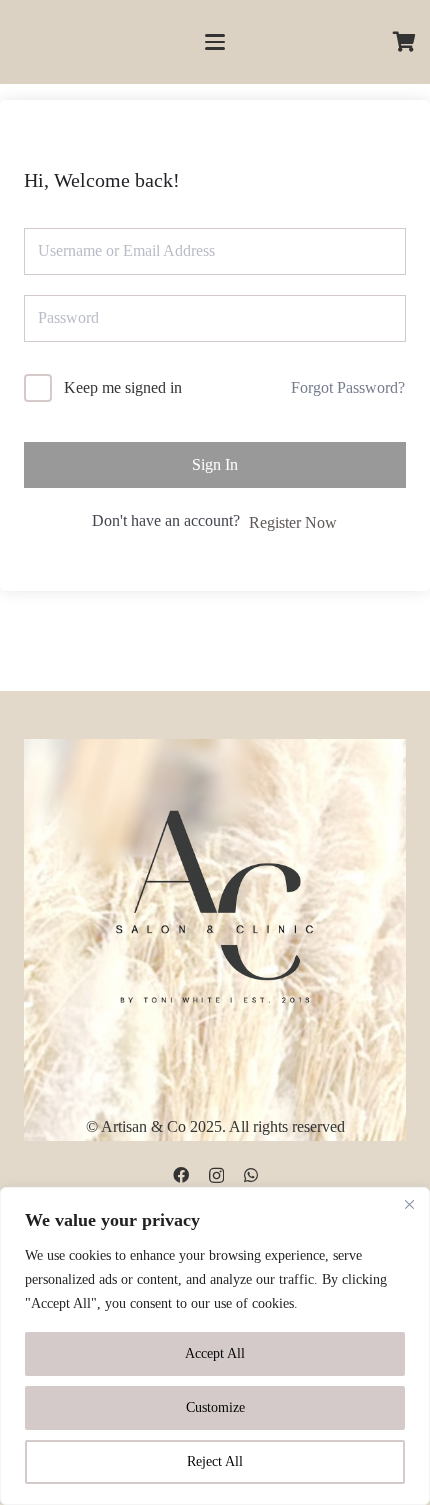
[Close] (409, 1204)
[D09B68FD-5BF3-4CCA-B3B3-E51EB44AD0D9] (215, 902)
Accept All (215, 1353)
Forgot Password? (348, 387)
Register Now (293, 522)
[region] (215, 1346)
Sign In (215, 464)
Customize (215, 1407)
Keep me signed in (123, 387)
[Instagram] (216, 1176)
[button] (215, 42)
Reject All (215, 1461)
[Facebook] (181, 1175)
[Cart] (405, 42)
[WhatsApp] (251, 1175)
